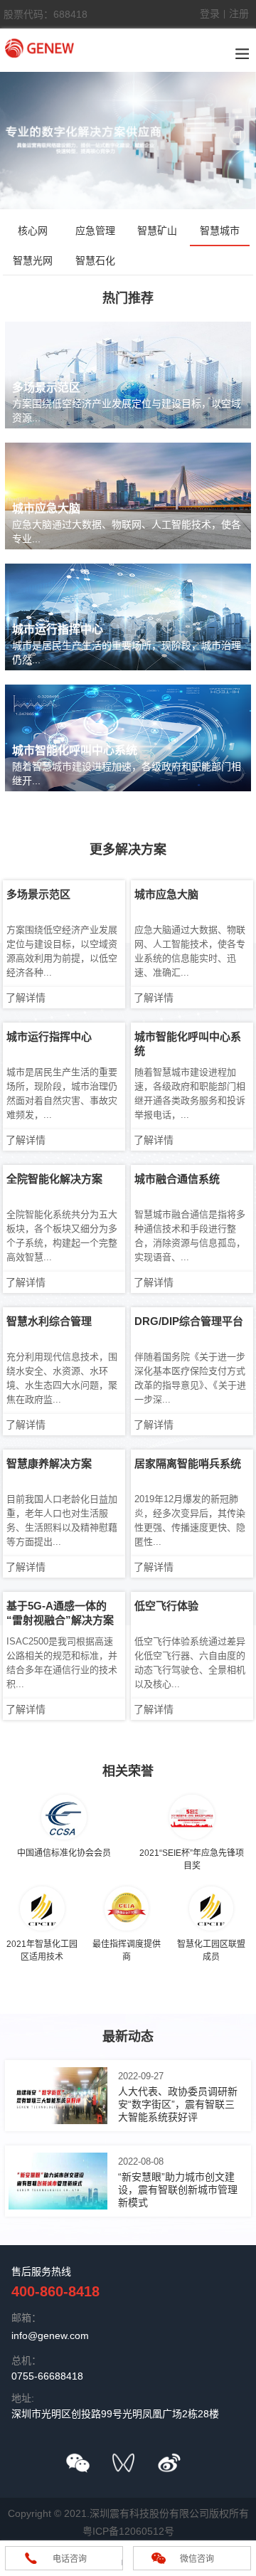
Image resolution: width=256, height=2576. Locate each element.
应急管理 (95, 231)
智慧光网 (33, 260)
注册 (239, 14)
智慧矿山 (157, 231)
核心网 (33, 231)
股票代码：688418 (46, 14)
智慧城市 (220, 231)
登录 (210, 14)
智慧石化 (95, 260)
